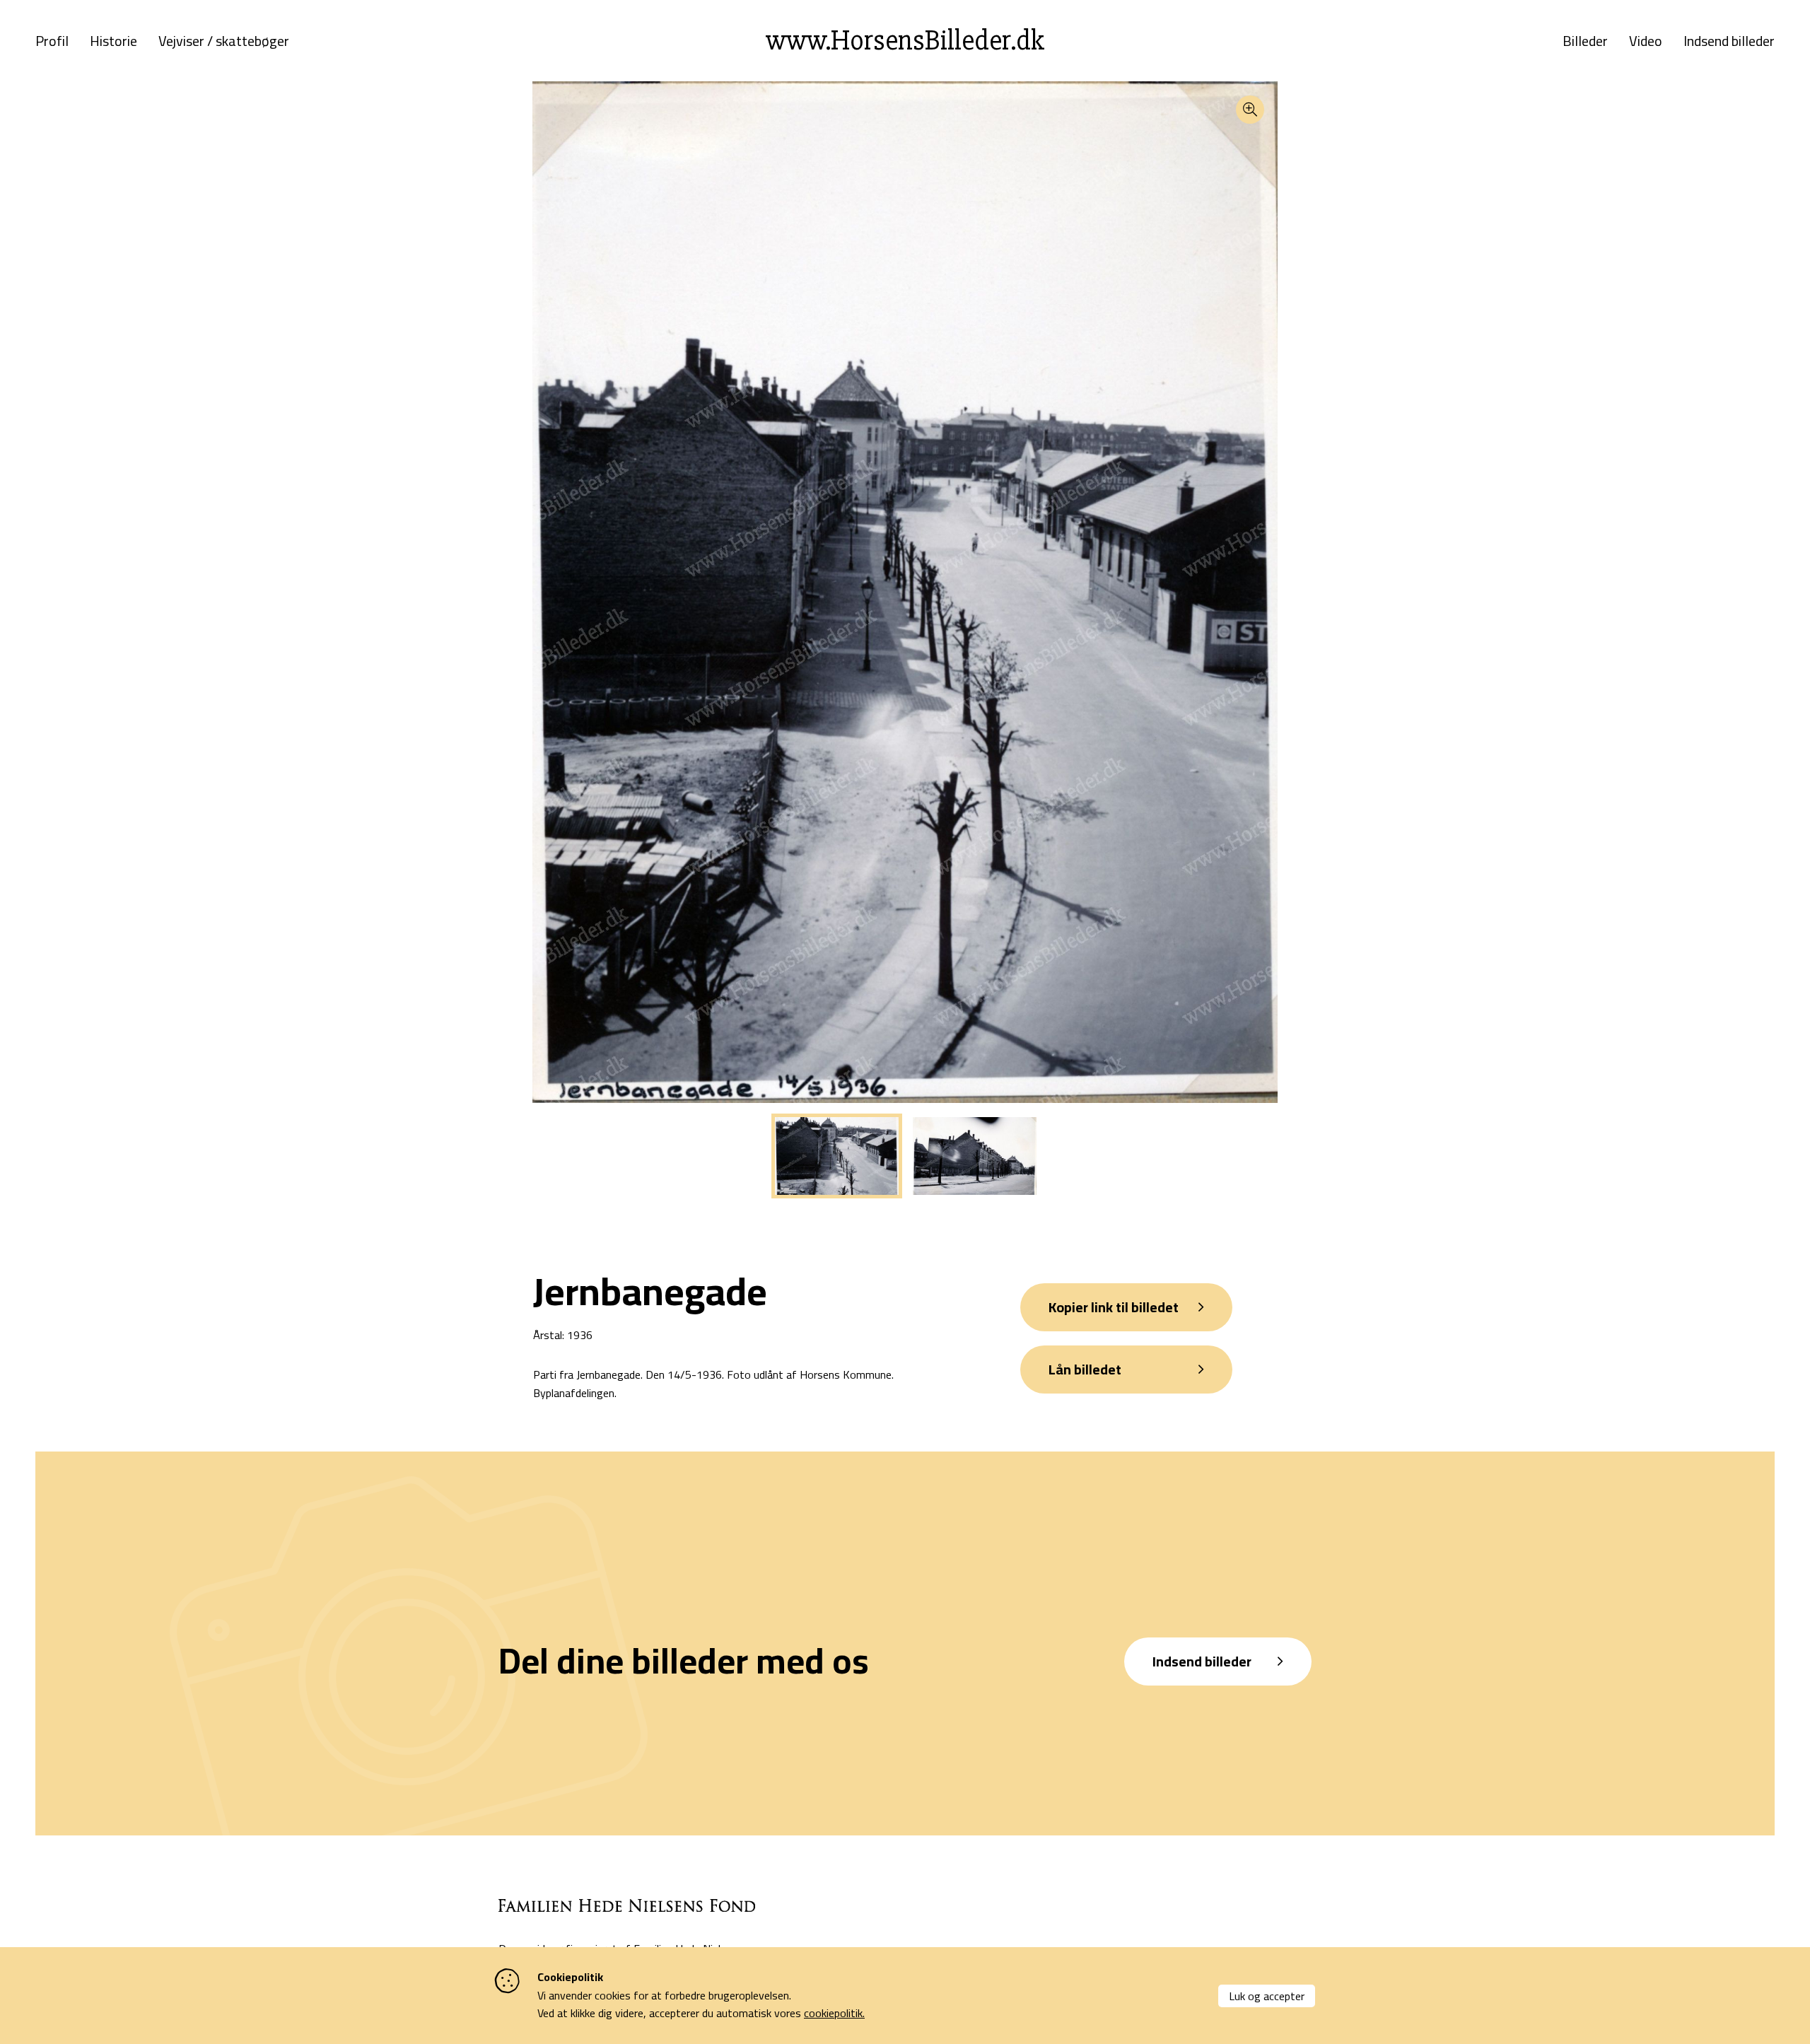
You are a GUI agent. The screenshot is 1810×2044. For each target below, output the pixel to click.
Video (1646, 41)
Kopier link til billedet (1114, 1307)
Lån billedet (1085, 1369)
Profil (52, 41)
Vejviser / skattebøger (224, 41)
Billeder (1585, 41)
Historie (113, 41)
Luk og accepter (1267, 1996)
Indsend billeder (1729, 41)
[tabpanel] (837, 1156)
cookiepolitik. (834, 2013)
